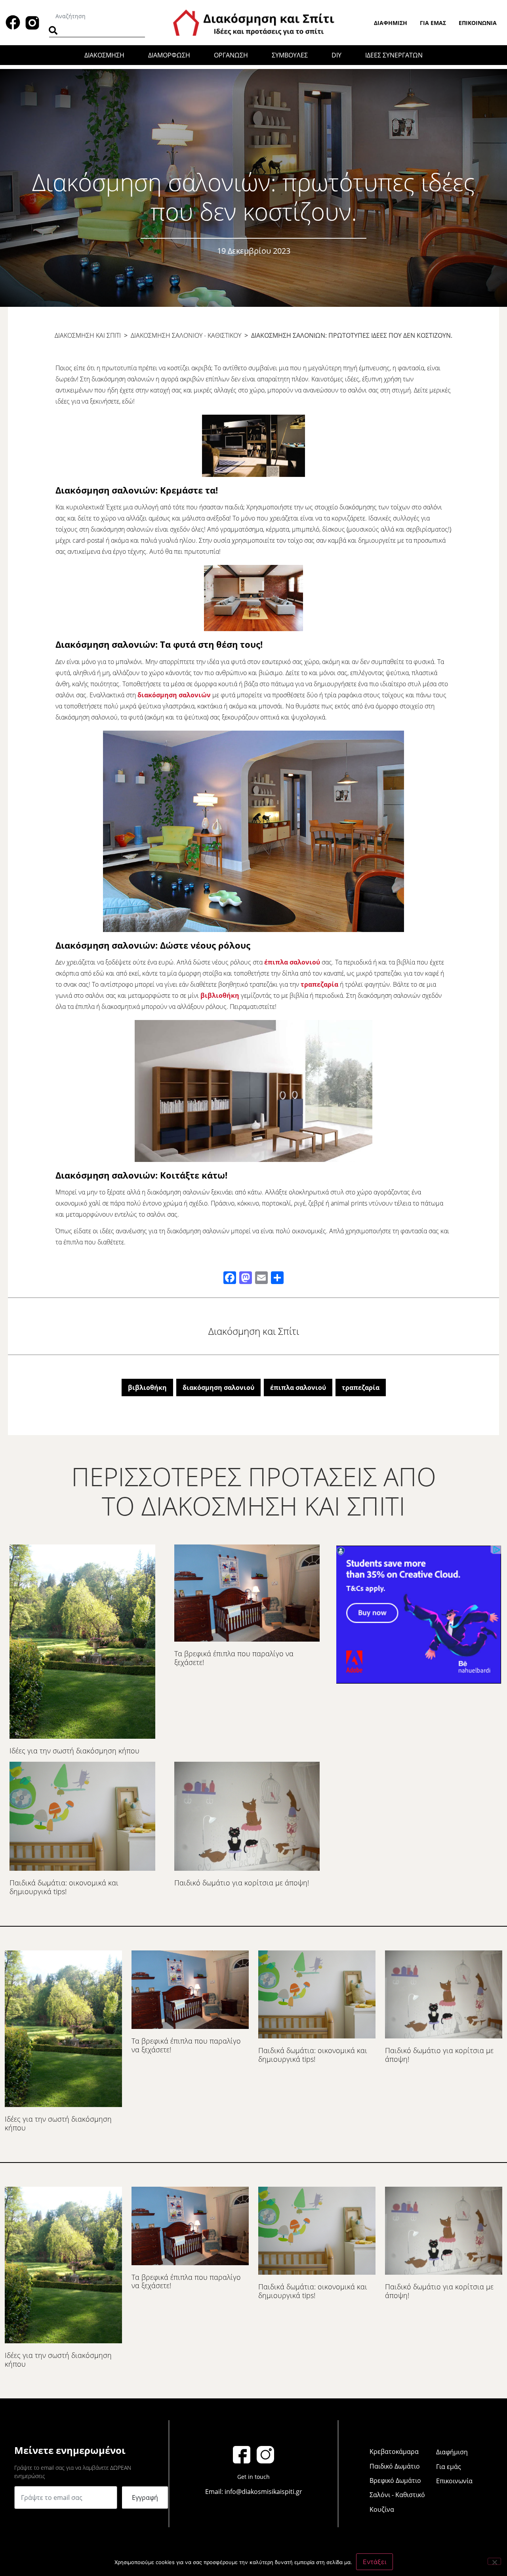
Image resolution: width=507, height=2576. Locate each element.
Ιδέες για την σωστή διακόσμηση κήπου (74, 1751)
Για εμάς (433, 23)
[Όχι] (494, 2561)
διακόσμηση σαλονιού (218, 1388)
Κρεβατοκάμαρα (394, 2452)
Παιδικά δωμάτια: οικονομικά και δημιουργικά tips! (64, 1887)
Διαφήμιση (391, 23)
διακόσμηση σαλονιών (174, 695)
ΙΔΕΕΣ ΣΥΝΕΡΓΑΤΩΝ (394, 55)
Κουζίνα (382, 2509)
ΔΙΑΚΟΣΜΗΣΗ (104, 55)
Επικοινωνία (478, 23)
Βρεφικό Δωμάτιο (395, 2480)
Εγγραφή (145, 2498)
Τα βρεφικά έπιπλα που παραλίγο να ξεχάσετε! (234, 1658)
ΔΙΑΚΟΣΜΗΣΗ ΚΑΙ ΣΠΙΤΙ (88, 335)
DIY (336, 55)
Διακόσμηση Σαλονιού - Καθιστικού (186, 335)
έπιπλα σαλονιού (292, 962)
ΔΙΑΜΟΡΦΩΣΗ (169, 55)
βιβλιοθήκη (220, 995)
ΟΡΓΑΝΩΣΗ (231, 55)
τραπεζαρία (319, 984)
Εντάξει (375, 2562)
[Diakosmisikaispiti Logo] (253, 22)
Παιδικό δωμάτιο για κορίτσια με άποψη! (242, 1883)
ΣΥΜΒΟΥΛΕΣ (290, 55)
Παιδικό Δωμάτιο (395, 2466)
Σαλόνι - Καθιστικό (397, 2495)
